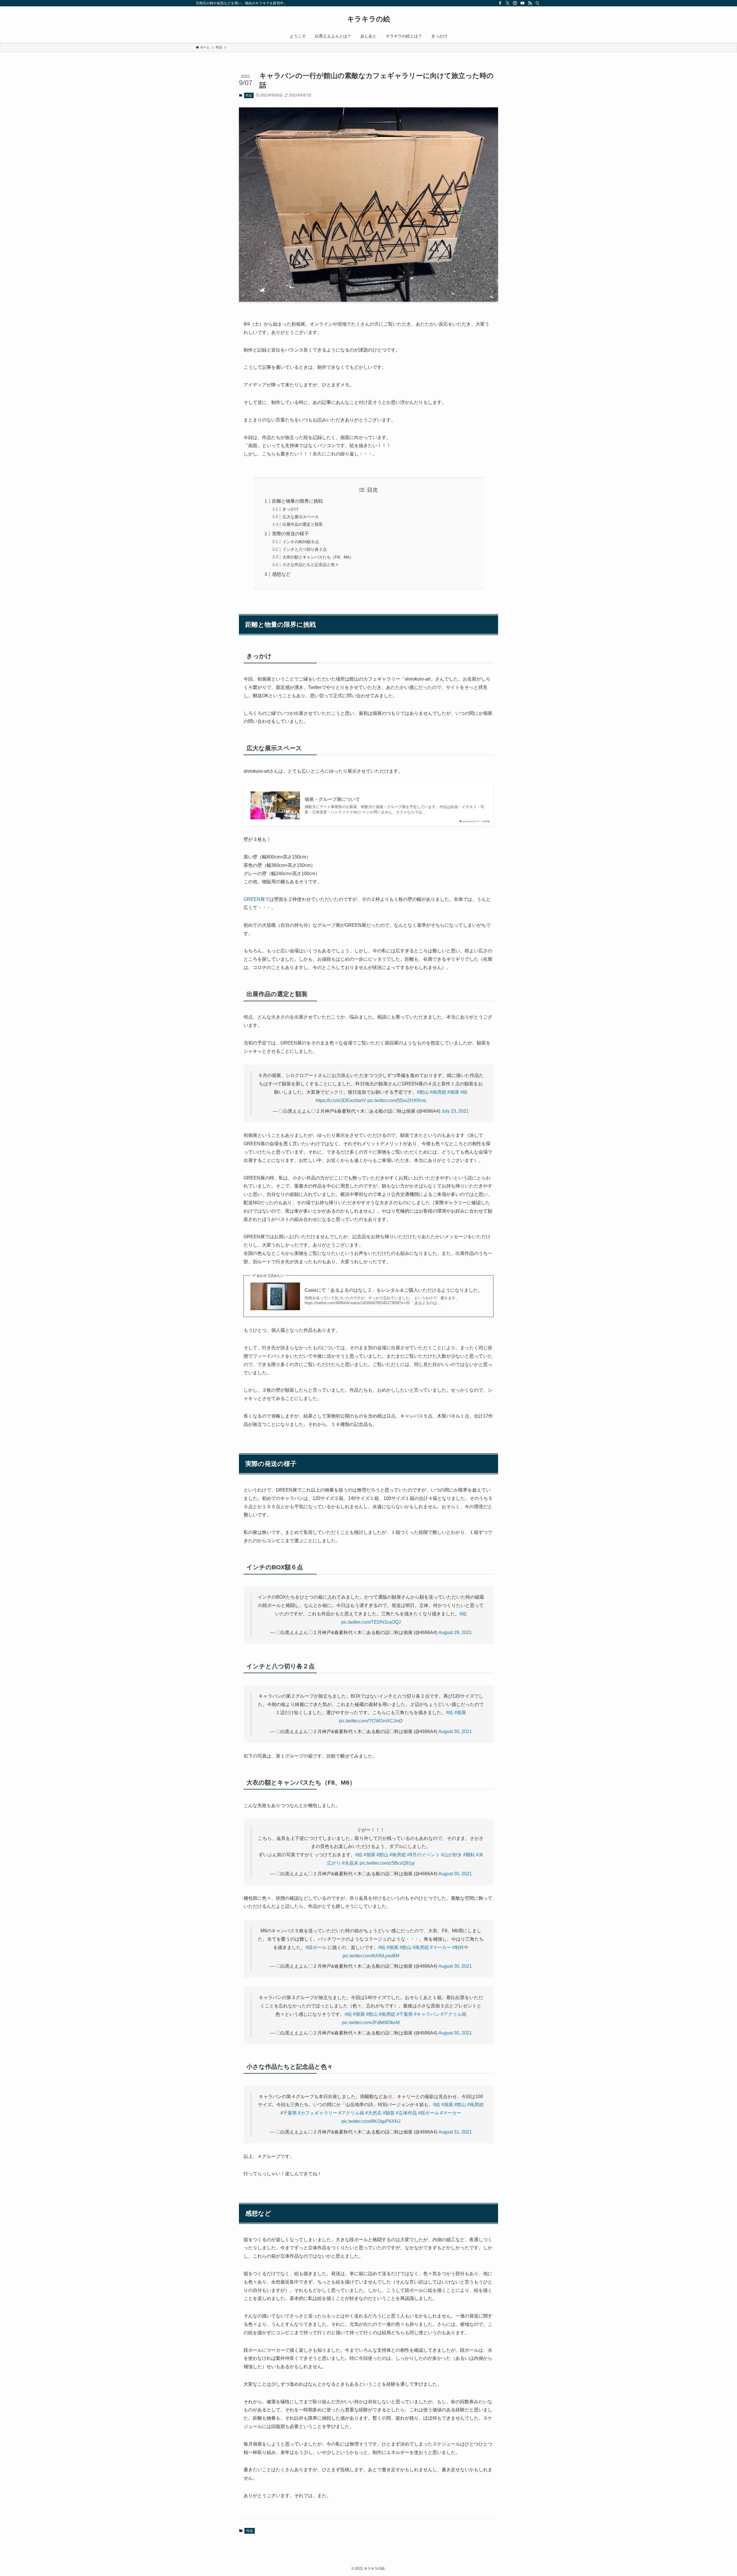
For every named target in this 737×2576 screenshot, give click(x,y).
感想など (281, 574)
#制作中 (460, 1947)
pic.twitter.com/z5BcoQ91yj (387, 1863)
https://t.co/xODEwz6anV (341, 1100)
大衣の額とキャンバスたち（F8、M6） (318, 557)
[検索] (537, 3)
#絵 (464, 1092)
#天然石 (374, 2113)
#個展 (453, 1092)
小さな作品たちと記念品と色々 (311, 565)
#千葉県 (405, 2014)
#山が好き (452, 1855)
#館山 (423, 1092)
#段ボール (316, 1947)
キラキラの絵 (369, 19)
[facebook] (500, 3)
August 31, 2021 (455, 2132)
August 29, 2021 (455, 1632)
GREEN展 (254, 899)
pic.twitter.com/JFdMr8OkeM (371, 2023)
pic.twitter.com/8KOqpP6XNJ (371, 2121)
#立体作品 (406, 2113)
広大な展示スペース (301, 517)
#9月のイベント (423, 1855)
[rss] (530, 3)
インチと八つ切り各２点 (305, 549)
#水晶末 (350, 1863)
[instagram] (515, 3)
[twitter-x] (508, 3)
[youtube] (523, 3)
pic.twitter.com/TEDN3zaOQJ (371, 1622)
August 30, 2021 (455, 1731)
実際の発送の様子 (290, 534)
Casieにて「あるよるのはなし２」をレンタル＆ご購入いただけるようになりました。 (394, 1290)
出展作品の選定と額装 (303, 524)
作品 (249, 95)
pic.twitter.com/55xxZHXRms (397, 1100)
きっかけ (290, 509)
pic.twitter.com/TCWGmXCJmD (371, 1721)
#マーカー (441, 1947)
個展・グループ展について (332, 799)
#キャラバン (427, 2014)
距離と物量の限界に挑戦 (297, 501)
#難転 (469, 1855)
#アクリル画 (454, 2014)
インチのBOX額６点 (301, 542)
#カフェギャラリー (318, 2113)
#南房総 (438, 1092)
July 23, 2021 (455, 1111)
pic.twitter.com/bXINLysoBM (371, 1956)
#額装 (389, 2113)
